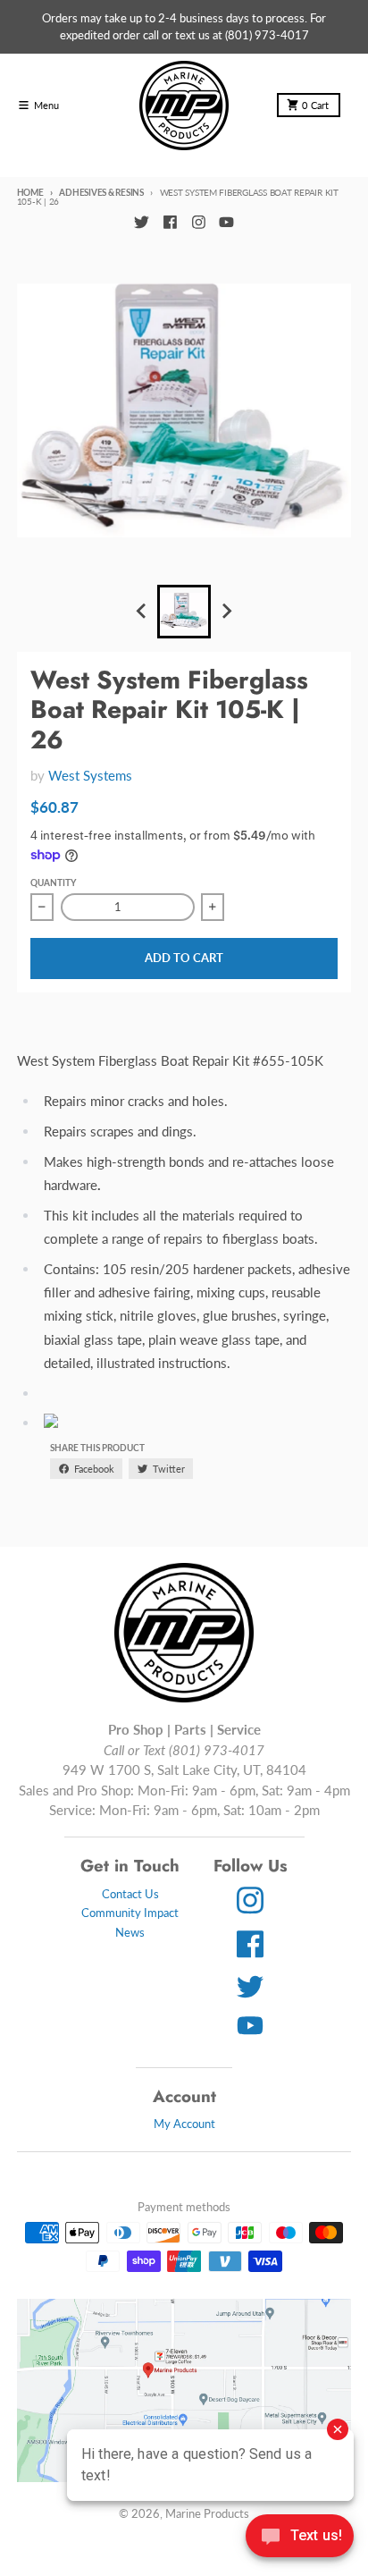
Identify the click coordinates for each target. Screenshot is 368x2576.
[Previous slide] (142, 612)
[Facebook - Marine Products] (170, 222)
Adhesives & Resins (101, 192)
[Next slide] (226, 612)
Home (30, 192)
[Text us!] (300, 2538)
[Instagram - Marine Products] (198, 222)
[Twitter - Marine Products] (141, 222)
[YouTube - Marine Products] (227, 222)
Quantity (53, 883)
